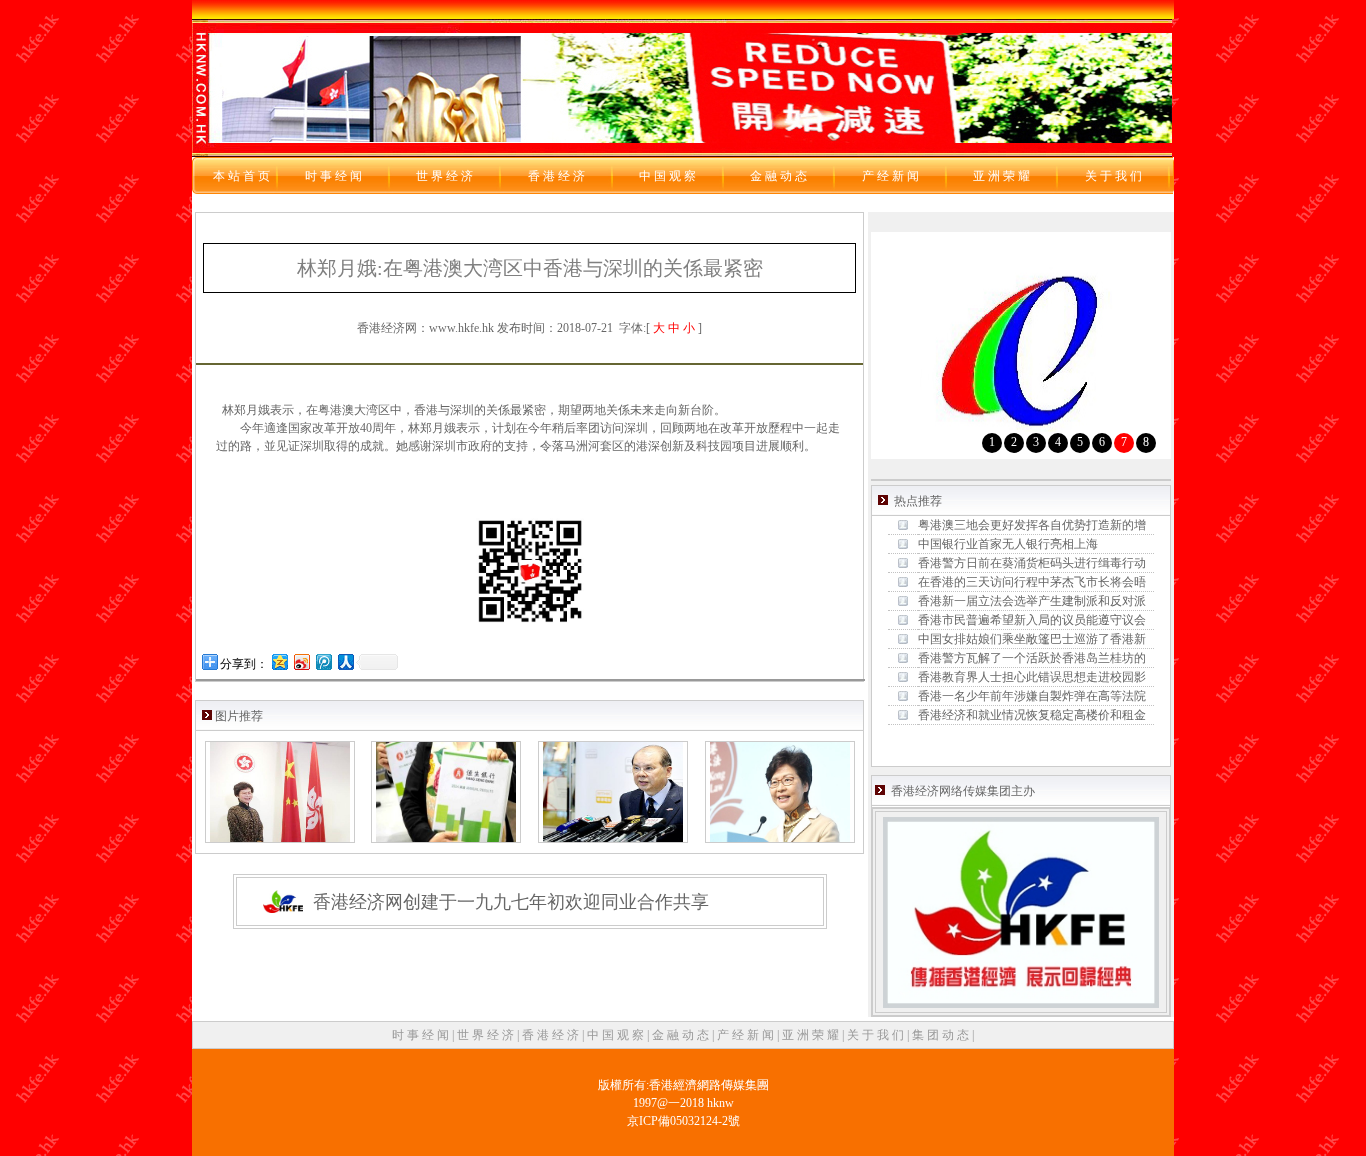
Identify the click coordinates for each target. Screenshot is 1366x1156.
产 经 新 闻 (747, 1035)
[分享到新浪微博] (301, 661)
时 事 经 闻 (422, 1035)
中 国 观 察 (617, 1035)
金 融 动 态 (682, 1035)
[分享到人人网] (345, 661)
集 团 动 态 (942, 1035)
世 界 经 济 (487, 1035)
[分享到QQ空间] (279, 661)
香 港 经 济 (552, 1035)
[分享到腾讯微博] (323, 661)
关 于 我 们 (877, 1035)
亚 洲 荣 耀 (812, 1035)
